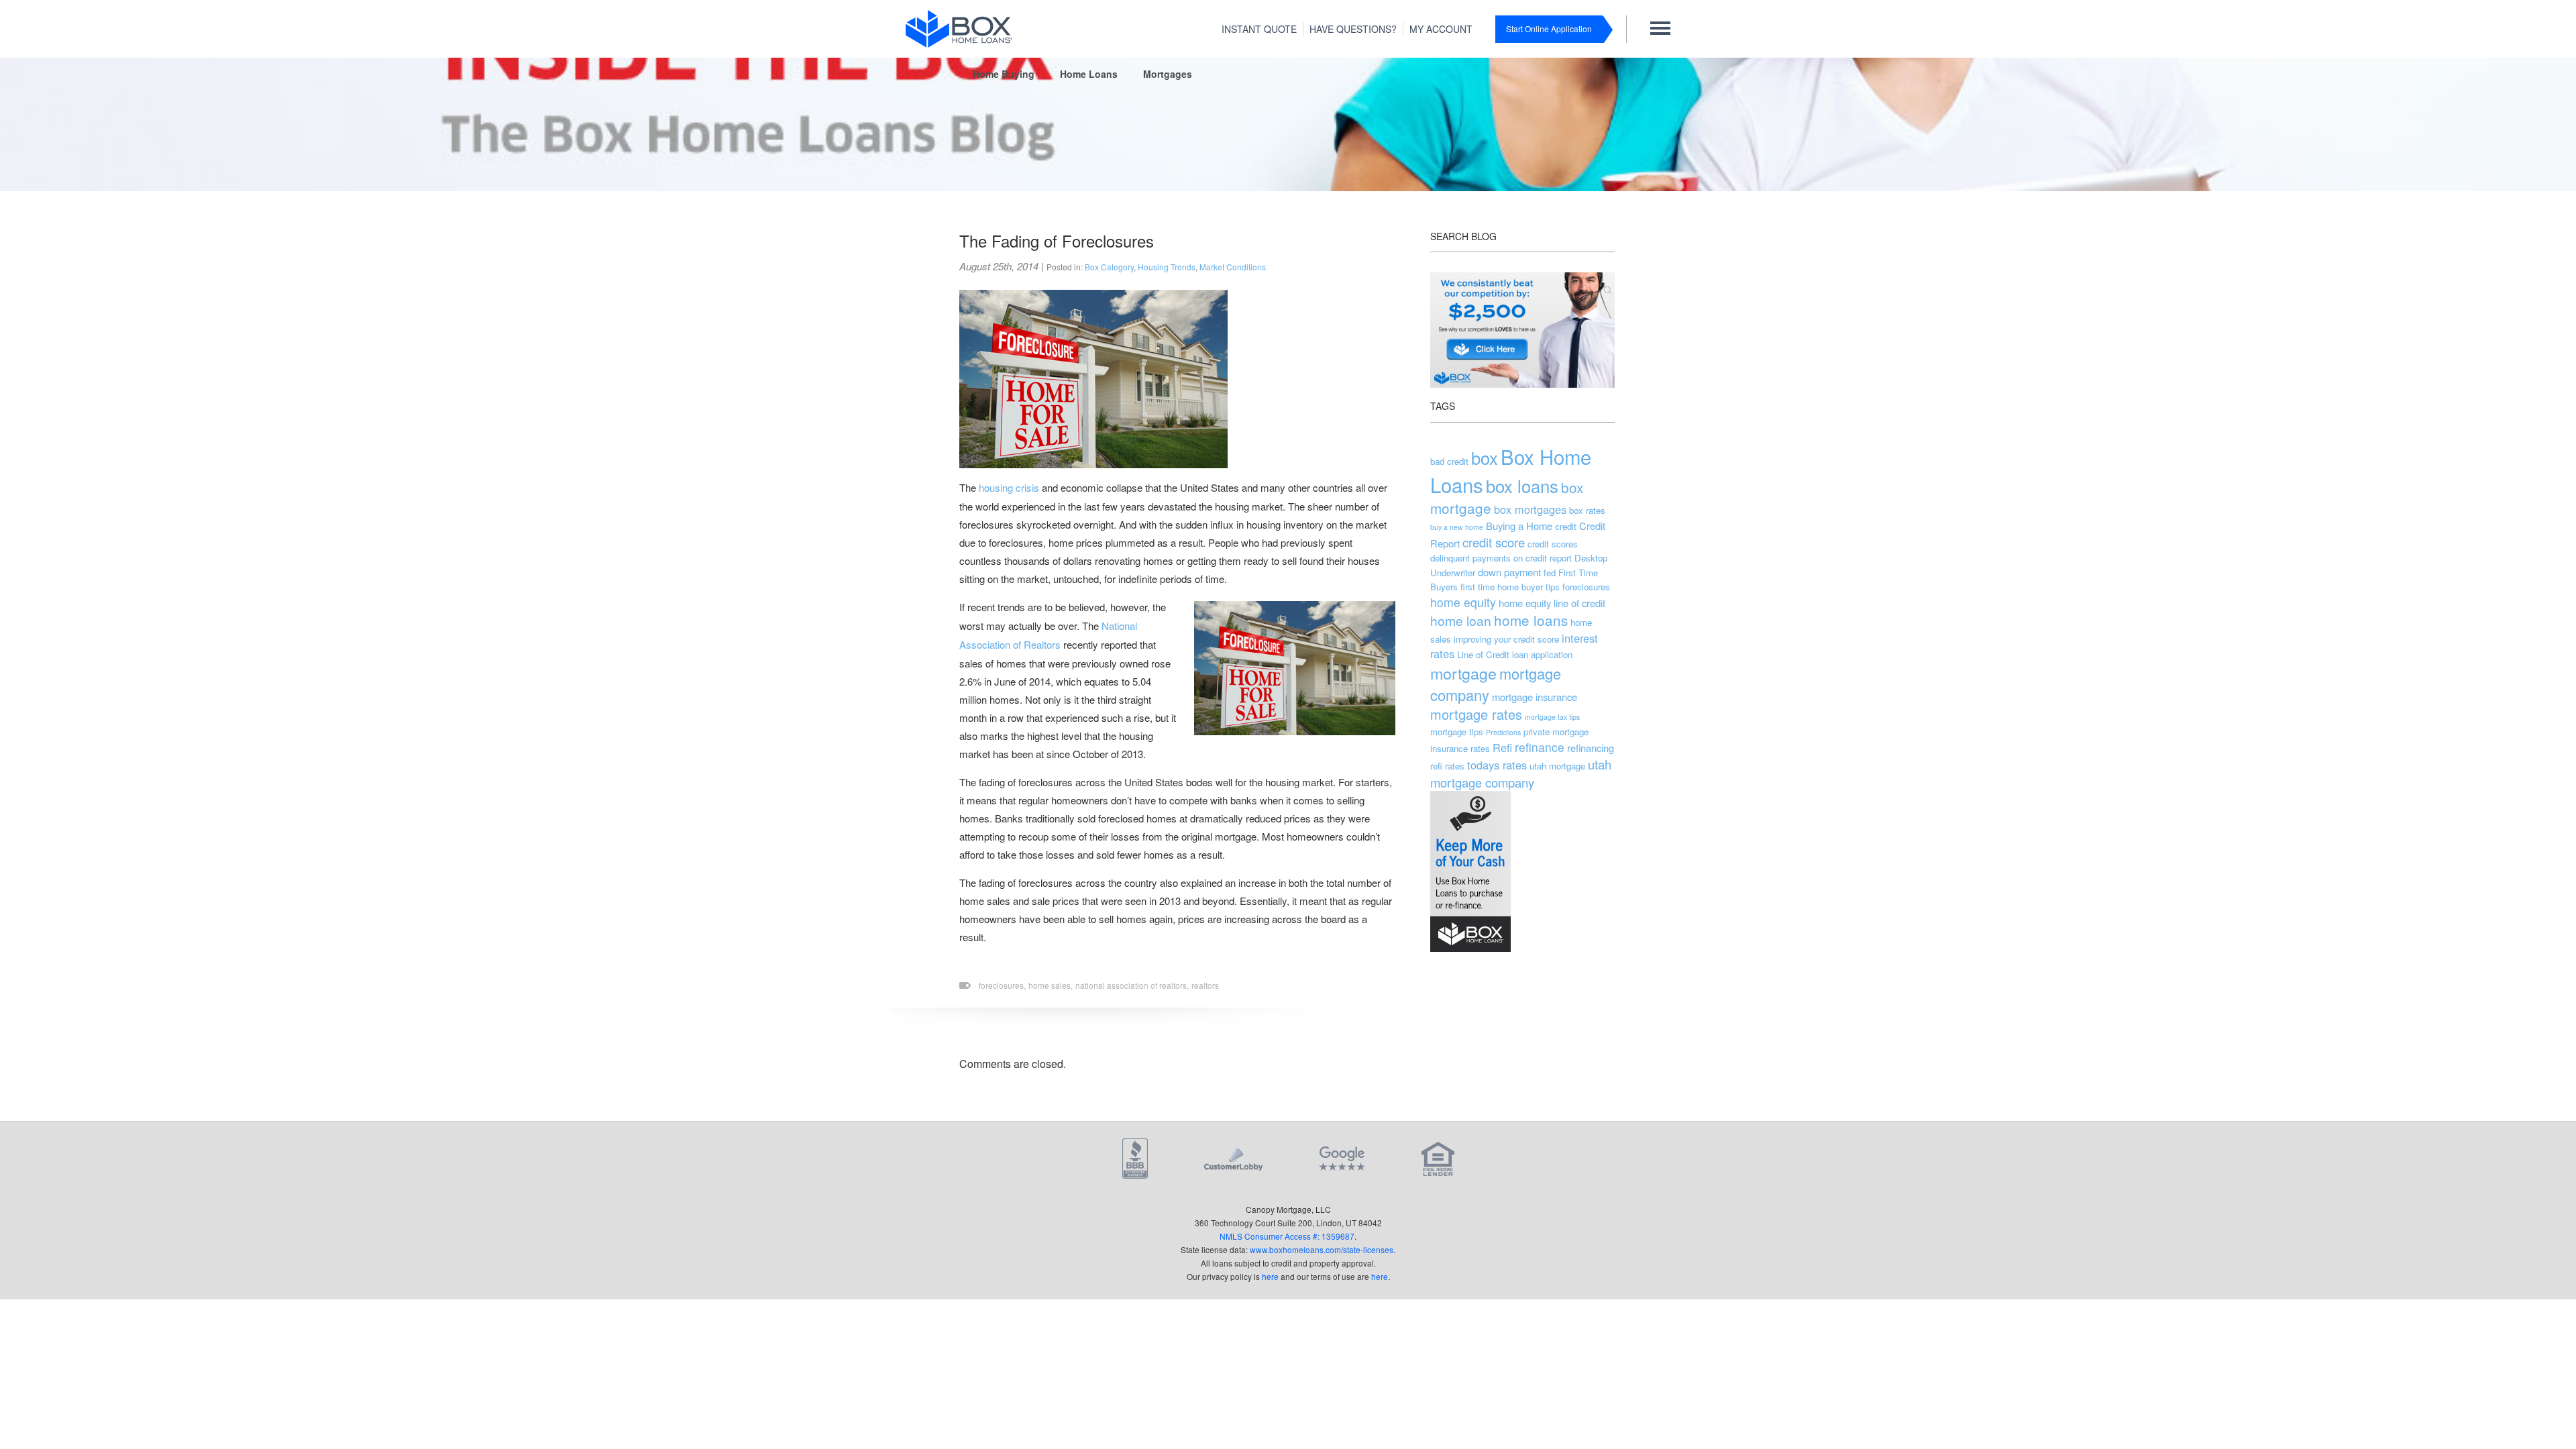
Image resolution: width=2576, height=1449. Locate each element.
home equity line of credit (1552, 603)
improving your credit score (1506, 639)
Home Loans (1089, 74)
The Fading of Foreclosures (1057, 240)
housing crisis (1009, 487)
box (1485, 458)
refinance (1540, 747)
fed (1550, 573)
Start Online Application (1549, 29)
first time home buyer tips (1510, 587)
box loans (1522, 486)
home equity (1463, 602)
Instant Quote (1259, 29)
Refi (1502, 747)
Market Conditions (1233, 267)
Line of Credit (1483, 654)
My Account (1441, 29)
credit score (1494, 542)
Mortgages (1168, 74)
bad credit (1449, 461)
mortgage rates (1476, 714)
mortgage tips (1457, 732)
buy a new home (1457, 527)
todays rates (1497, 765)
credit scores (1553, 544)
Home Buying (1004, 74)
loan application (1542, 654)
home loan (1461, 620)
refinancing (1591, 748)
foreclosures (1586, 587)
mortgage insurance (1535, 697)
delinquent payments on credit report (1501, 558)
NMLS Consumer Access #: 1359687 (1287, 1236)
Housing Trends (1167, 267)
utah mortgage (1557, 766)
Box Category (1109, 267)
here (1270, 1276)
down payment (1509, 572)
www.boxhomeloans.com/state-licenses (1322, 1249)
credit (1566, 526)
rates (1480, 748)
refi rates (1447, 766)
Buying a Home (1519, 526)
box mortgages (1530, 509)
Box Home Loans (1511, 470)
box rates (1587, 510)
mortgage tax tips (1552, 717)
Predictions (1503, 732)
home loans (1531, 620)
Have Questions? (1353, 29)
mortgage (1463, 673)
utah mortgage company (1521, 773)
